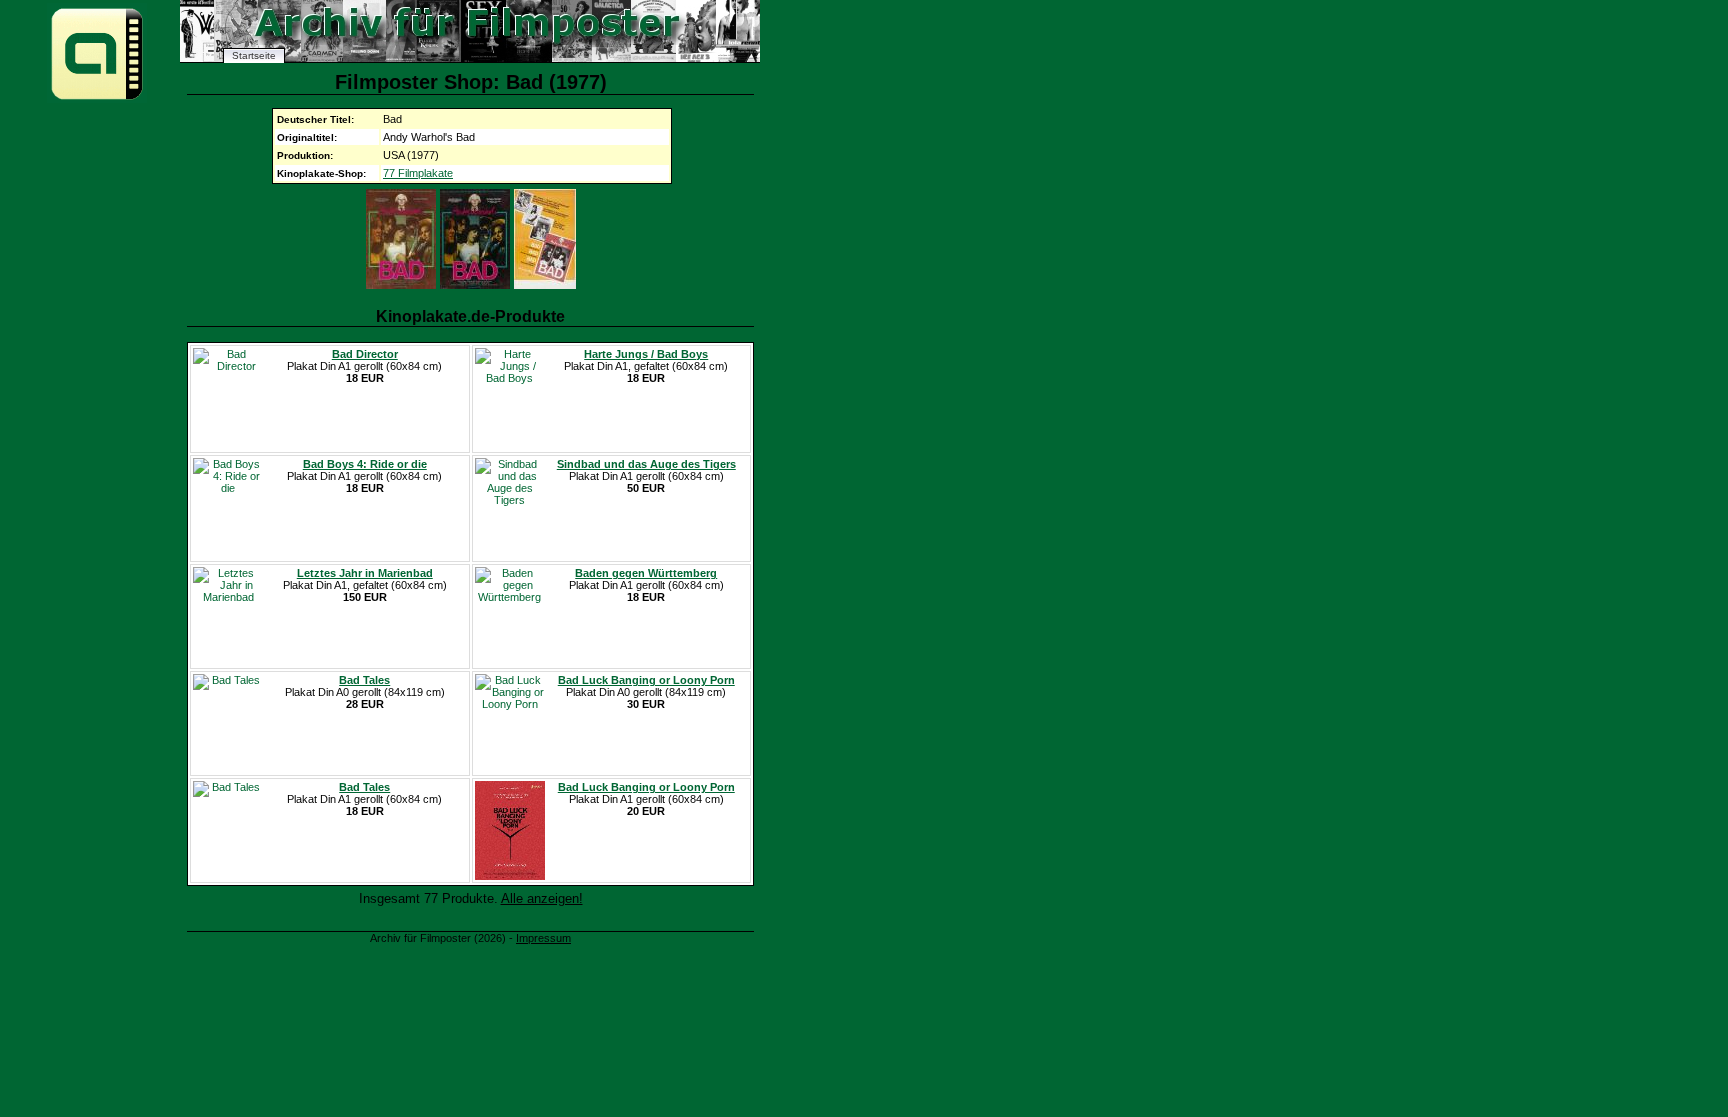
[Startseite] (97, 98)
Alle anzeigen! (542, 898)
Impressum (543, 938)
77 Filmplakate (418, 173)
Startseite (254, 55)
